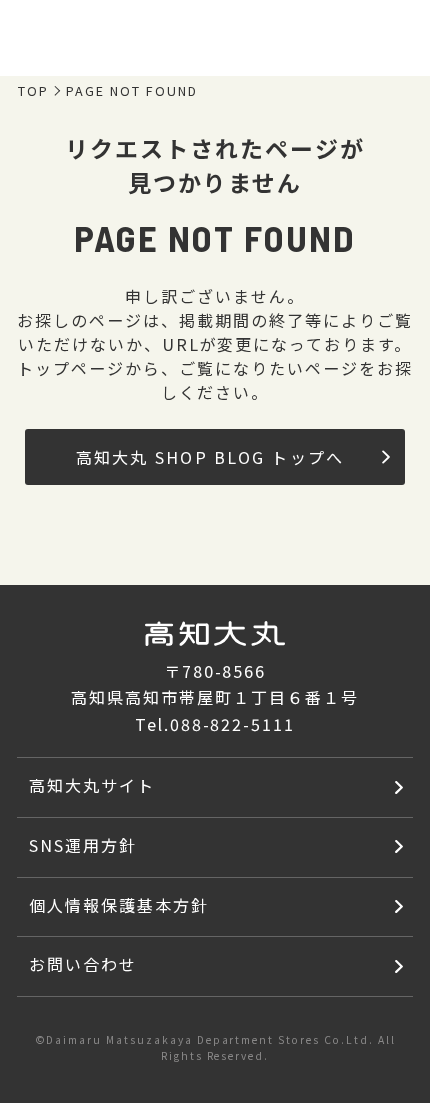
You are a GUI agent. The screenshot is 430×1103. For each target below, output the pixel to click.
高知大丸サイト (92, 785)
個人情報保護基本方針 (119, 905)
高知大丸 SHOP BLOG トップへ (210, 457)
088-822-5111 (233, 724)
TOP (33, 91)
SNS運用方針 (83, 845)
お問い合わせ (83, 964)
